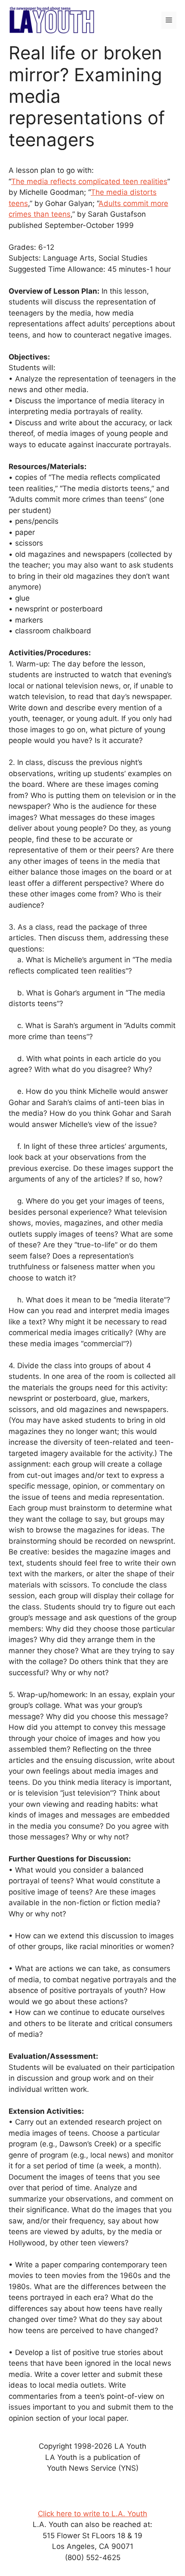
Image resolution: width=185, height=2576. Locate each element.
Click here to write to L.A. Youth (92, 2514)
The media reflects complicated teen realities (89, 181)
